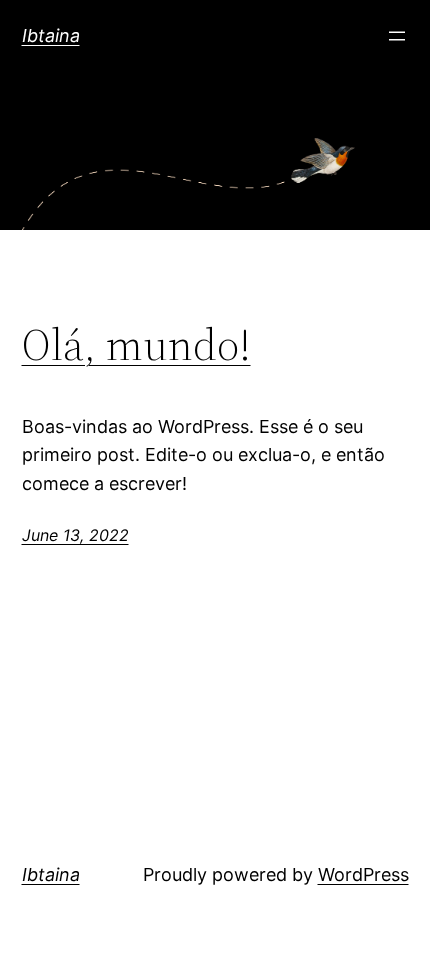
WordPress (363, 874)
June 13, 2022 (75, 535)
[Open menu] (397, 36)
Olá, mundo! (136, 345)
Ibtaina (51, 35)
